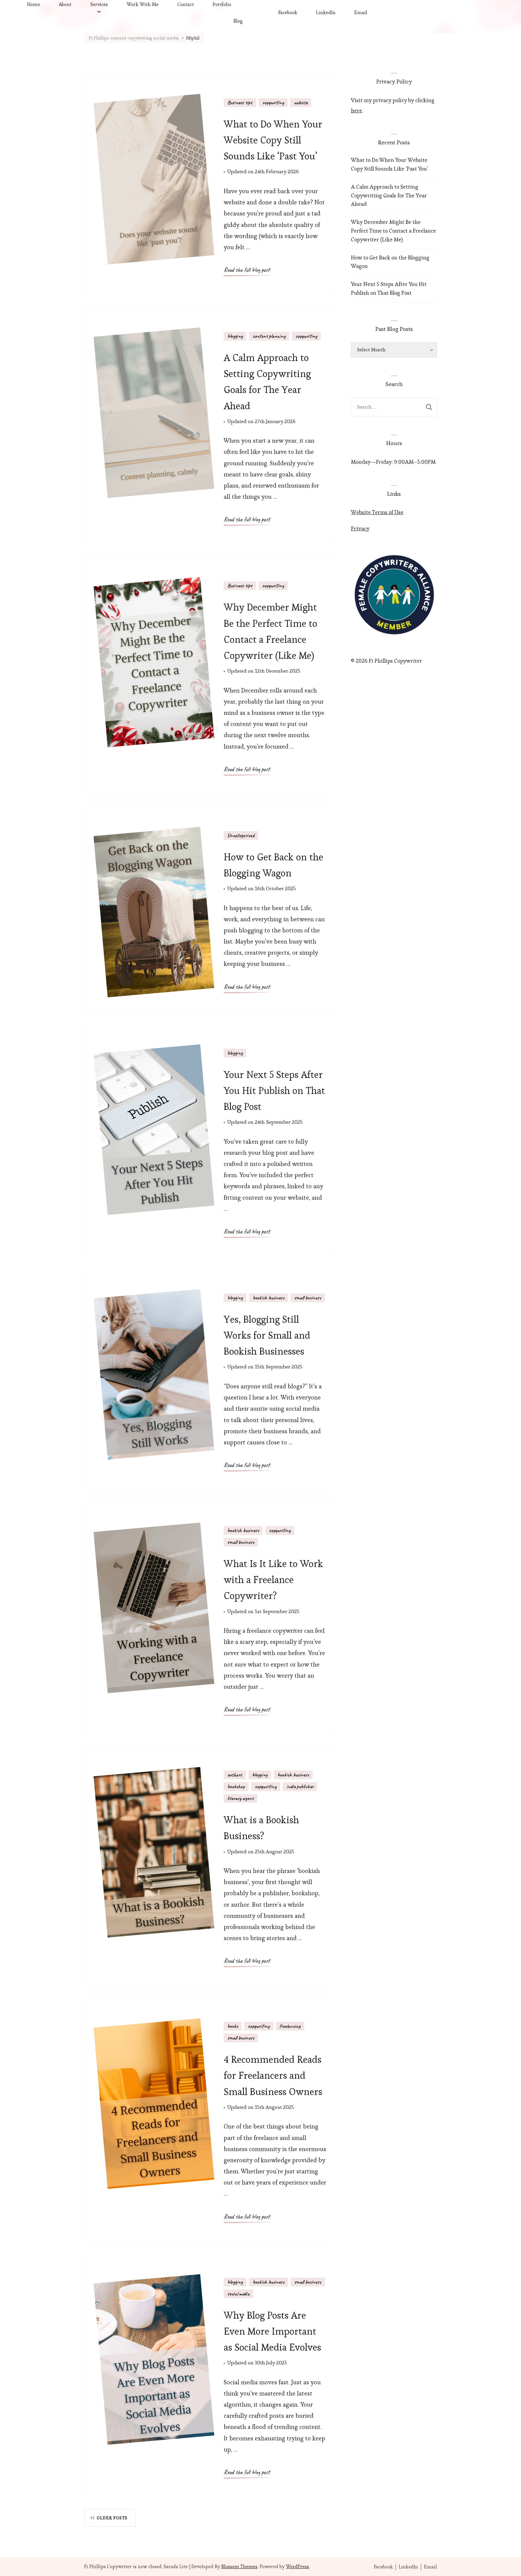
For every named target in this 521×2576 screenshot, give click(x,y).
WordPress (297, 2567)
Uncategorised (241, 835)
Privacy (360, 528)
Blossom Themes (239, 2567)
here (357, 110)
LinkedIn (326, 13)
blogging (235, 336)
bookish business (268, 1298)
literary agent (240, 1798)
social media (238, 2294)
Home (34, 4)
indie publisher (300, 1786)
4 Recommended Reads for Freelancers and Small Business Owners (273, 2075)
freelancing (290, 2026)
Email (361, 13)
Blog (238, 21)
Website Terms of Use (377, 512)
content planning (269, 336)
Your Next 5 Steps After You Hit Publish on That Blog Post (274, 1090)
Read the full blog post (247, 270)
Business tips (240, 102)
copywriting (273, 102)
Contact (186, 4)
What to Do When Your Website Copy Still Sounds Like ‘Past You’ (273, 140)
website (301, 102)
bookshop (236, 1786)
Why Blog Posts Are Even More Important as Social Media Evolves (272, 2331)
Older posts (112, 2518)
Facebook (288, 13)
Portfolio (222, 4)
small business (308, 1298)
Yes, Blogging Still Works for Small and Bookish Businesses (267, 1335)
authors (235, 1775)
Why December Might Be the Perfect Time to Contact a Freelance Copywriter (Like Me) (393, 231)
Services (99, 4)
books (233, 2026)
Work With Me (143, 4)
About (65, 4)
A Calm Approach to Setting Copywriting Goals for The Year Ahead (389, 195)
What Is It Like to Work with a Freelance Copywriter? (273, 1580)
